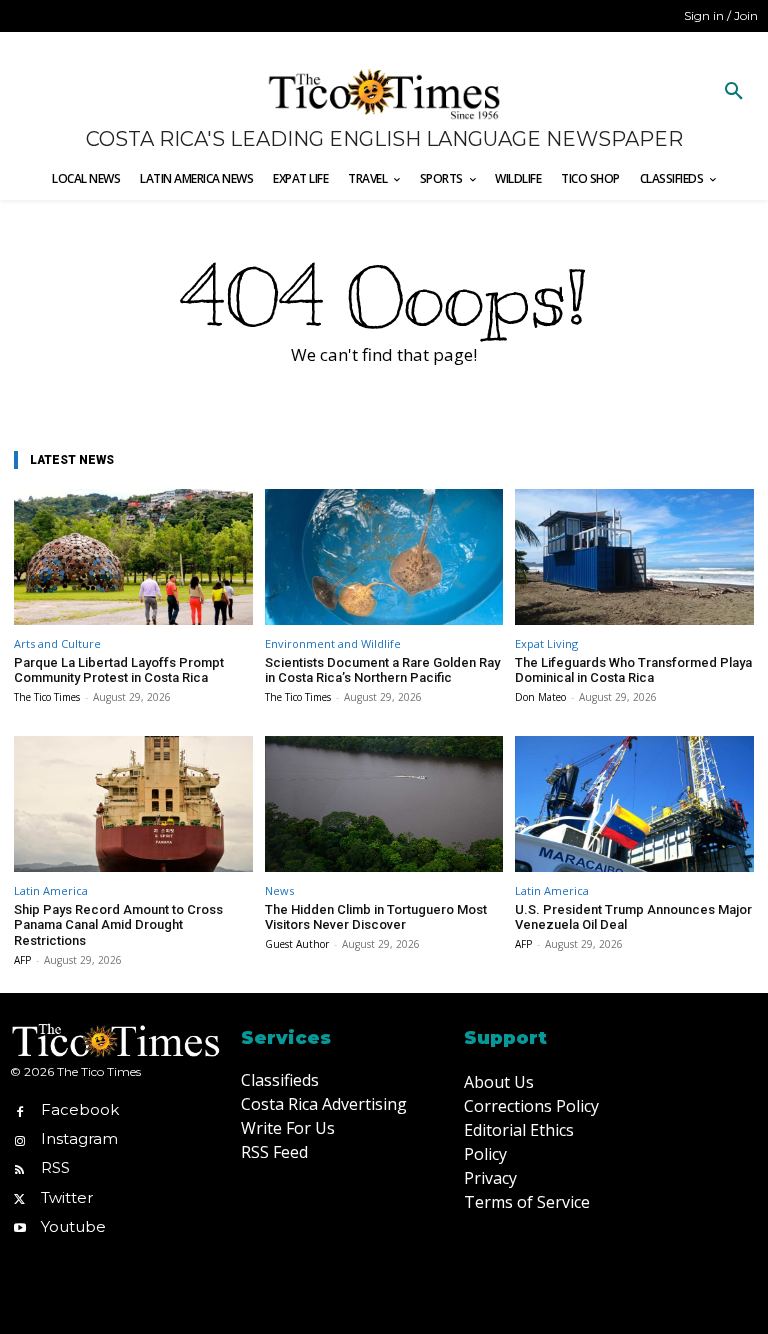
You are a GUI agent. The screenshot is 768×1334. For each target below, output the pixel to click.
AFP (22, 960)
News (279, 890)
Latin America (51, 890)
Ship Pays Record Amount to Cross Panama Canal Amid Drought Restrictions (118, 925)
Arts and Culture (57, 643)
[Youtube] (19, 1226)
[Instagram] (19, 1139)
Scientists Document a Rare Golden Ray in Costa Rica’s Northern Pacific (382, 670)
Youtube (73, 1226)
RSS (55, 1167)
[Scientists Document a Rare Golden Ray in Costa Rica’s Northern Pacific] (384, 557)
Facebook (80, 1109)
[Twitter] (19, 1197)
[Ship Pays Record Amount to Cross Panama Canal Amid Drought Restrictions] (133, 804)
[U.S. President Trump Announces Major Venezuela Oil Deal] (634, 804)
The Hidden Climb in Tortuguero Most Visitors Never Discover (376, 917)
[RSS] (19, 1168)
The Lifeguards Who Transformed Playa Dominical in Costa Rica (633, 670)
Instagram (79, 1138)
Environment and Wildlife (333, 643)
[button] (734, 92)
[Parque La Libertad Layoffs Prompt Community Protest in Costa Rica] (133, 557)
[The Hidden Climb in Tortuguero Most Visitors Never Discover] (384, 804)
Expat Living (546, 643)
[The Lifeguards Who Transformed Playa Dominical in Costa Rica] (634, 557)
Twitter (67, 1197)
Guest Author (297, 944)
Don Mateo (540, 697)
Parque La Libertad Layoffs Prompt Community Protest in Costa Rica (119, 670)
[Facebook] (19, 1109)
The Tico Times (47, 697)
